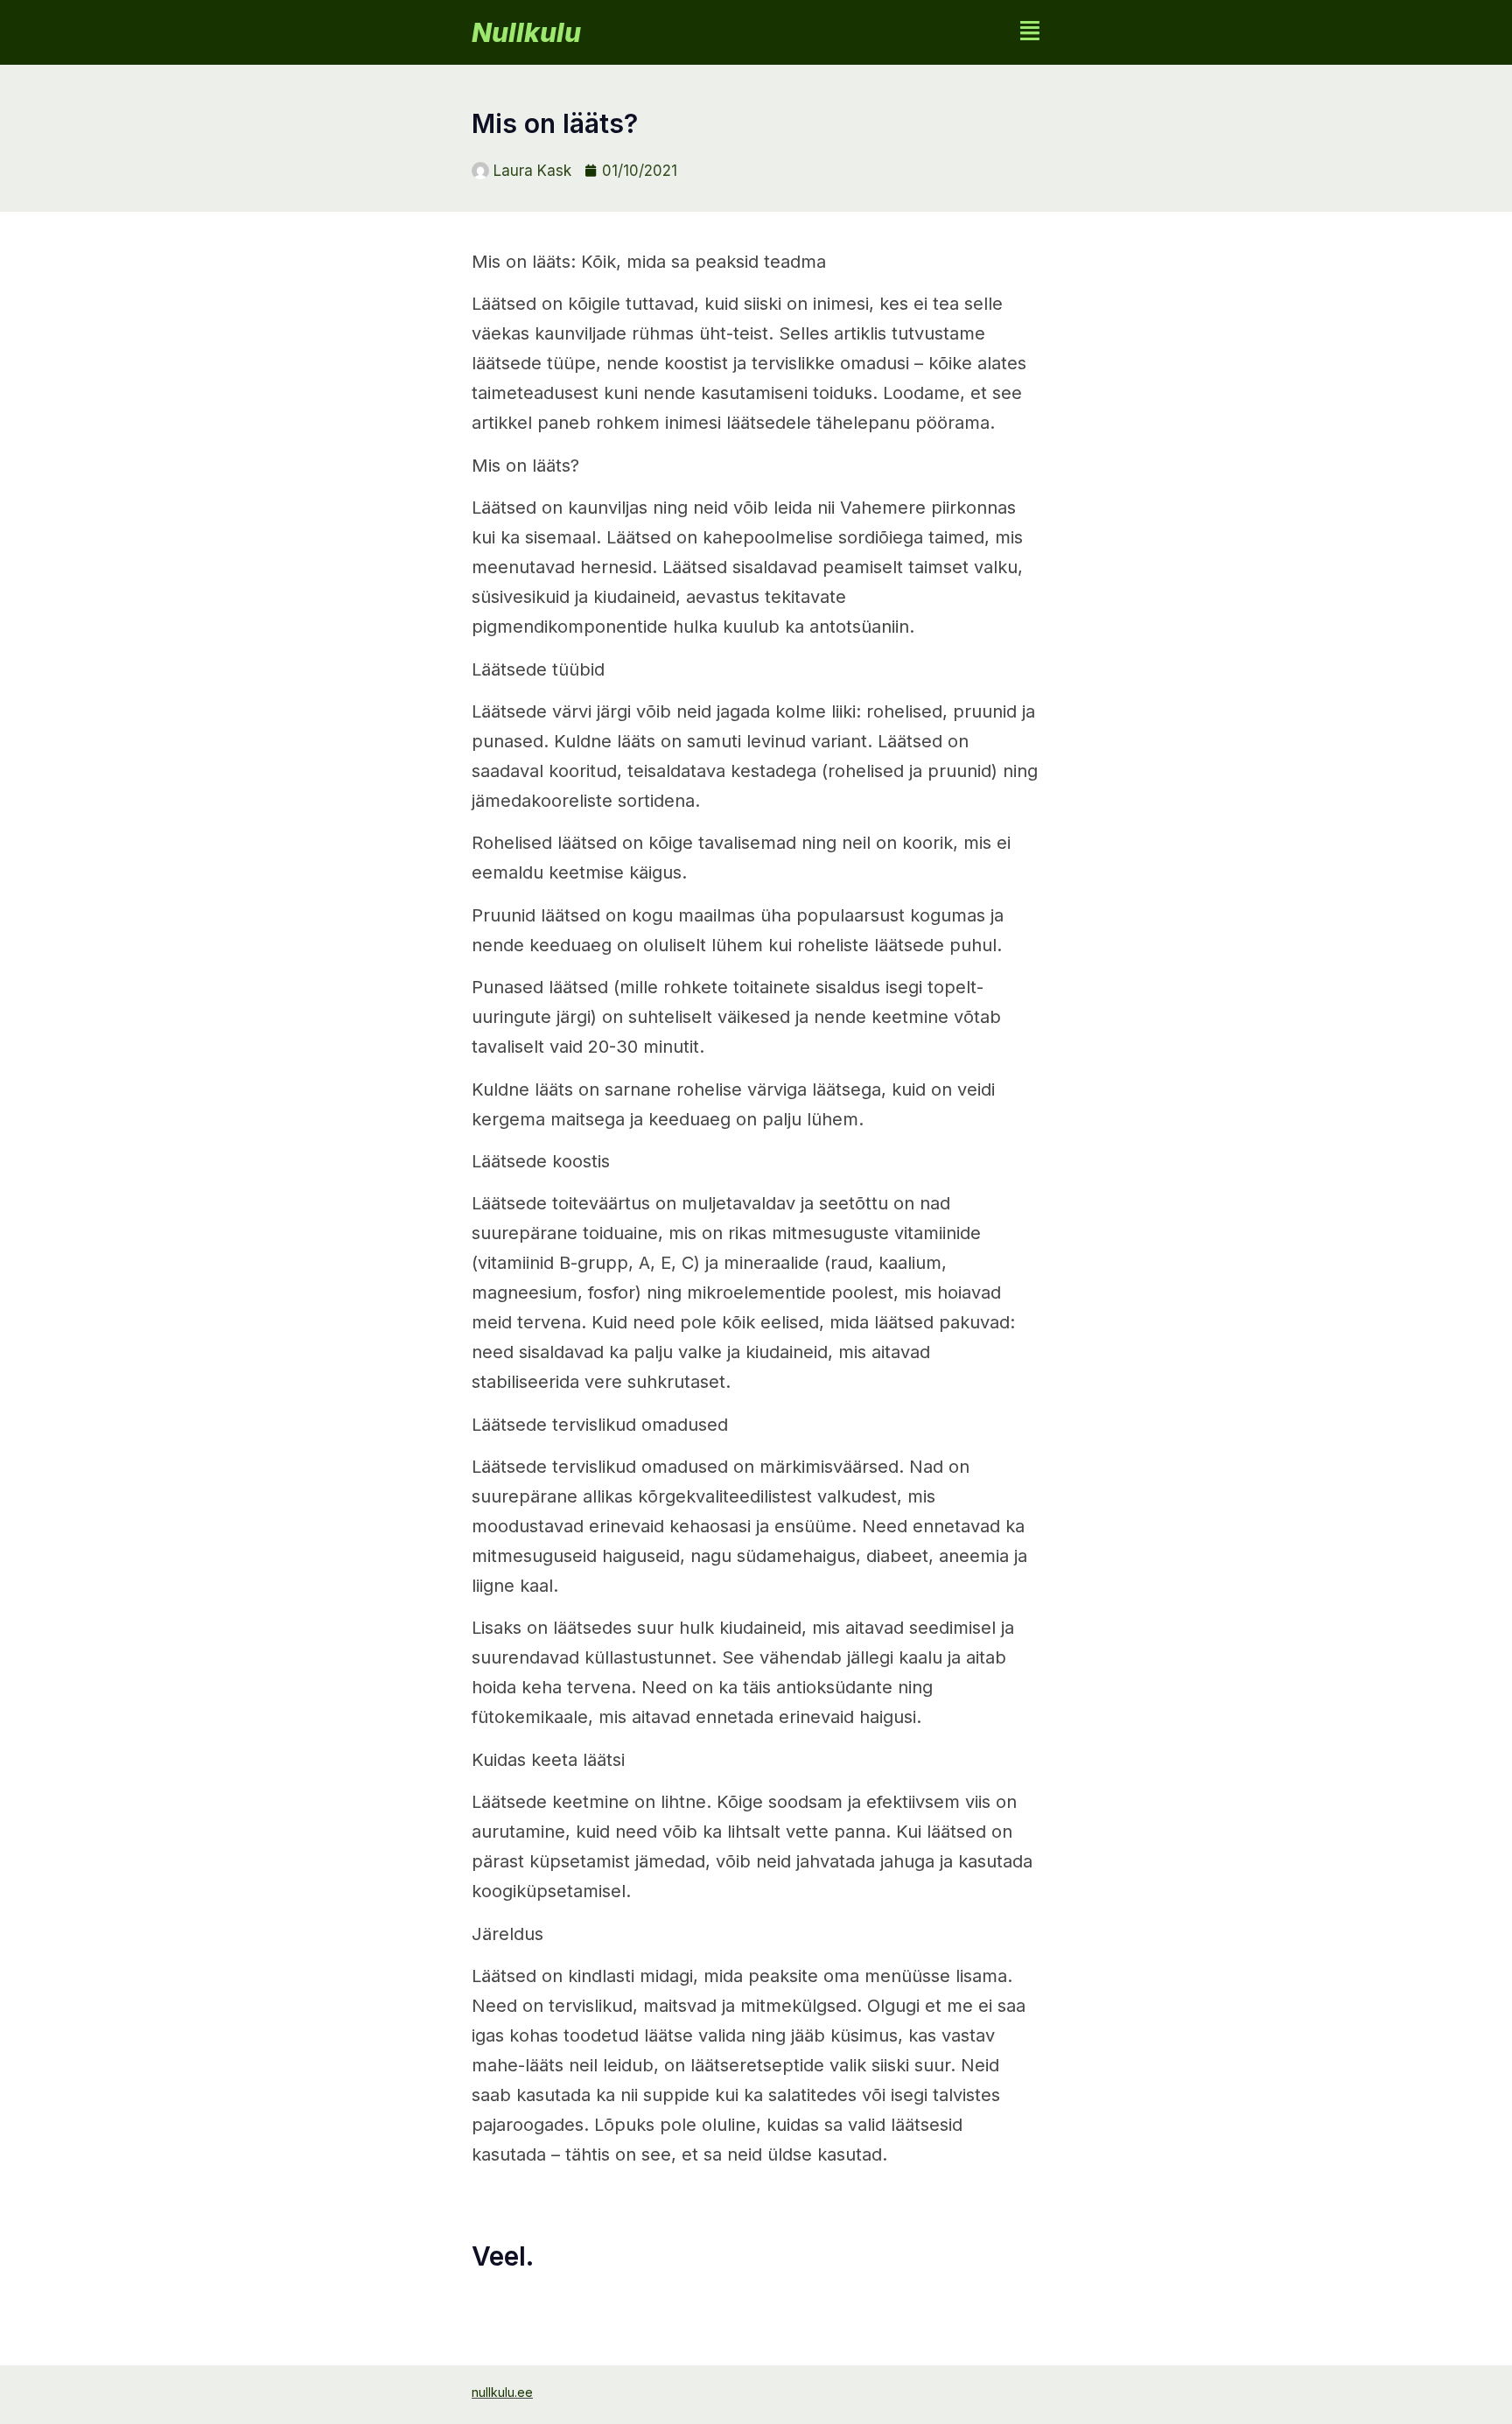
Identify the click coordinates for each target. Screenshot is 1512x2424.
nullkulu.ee (502, 2392)
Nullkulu (526, 32)
